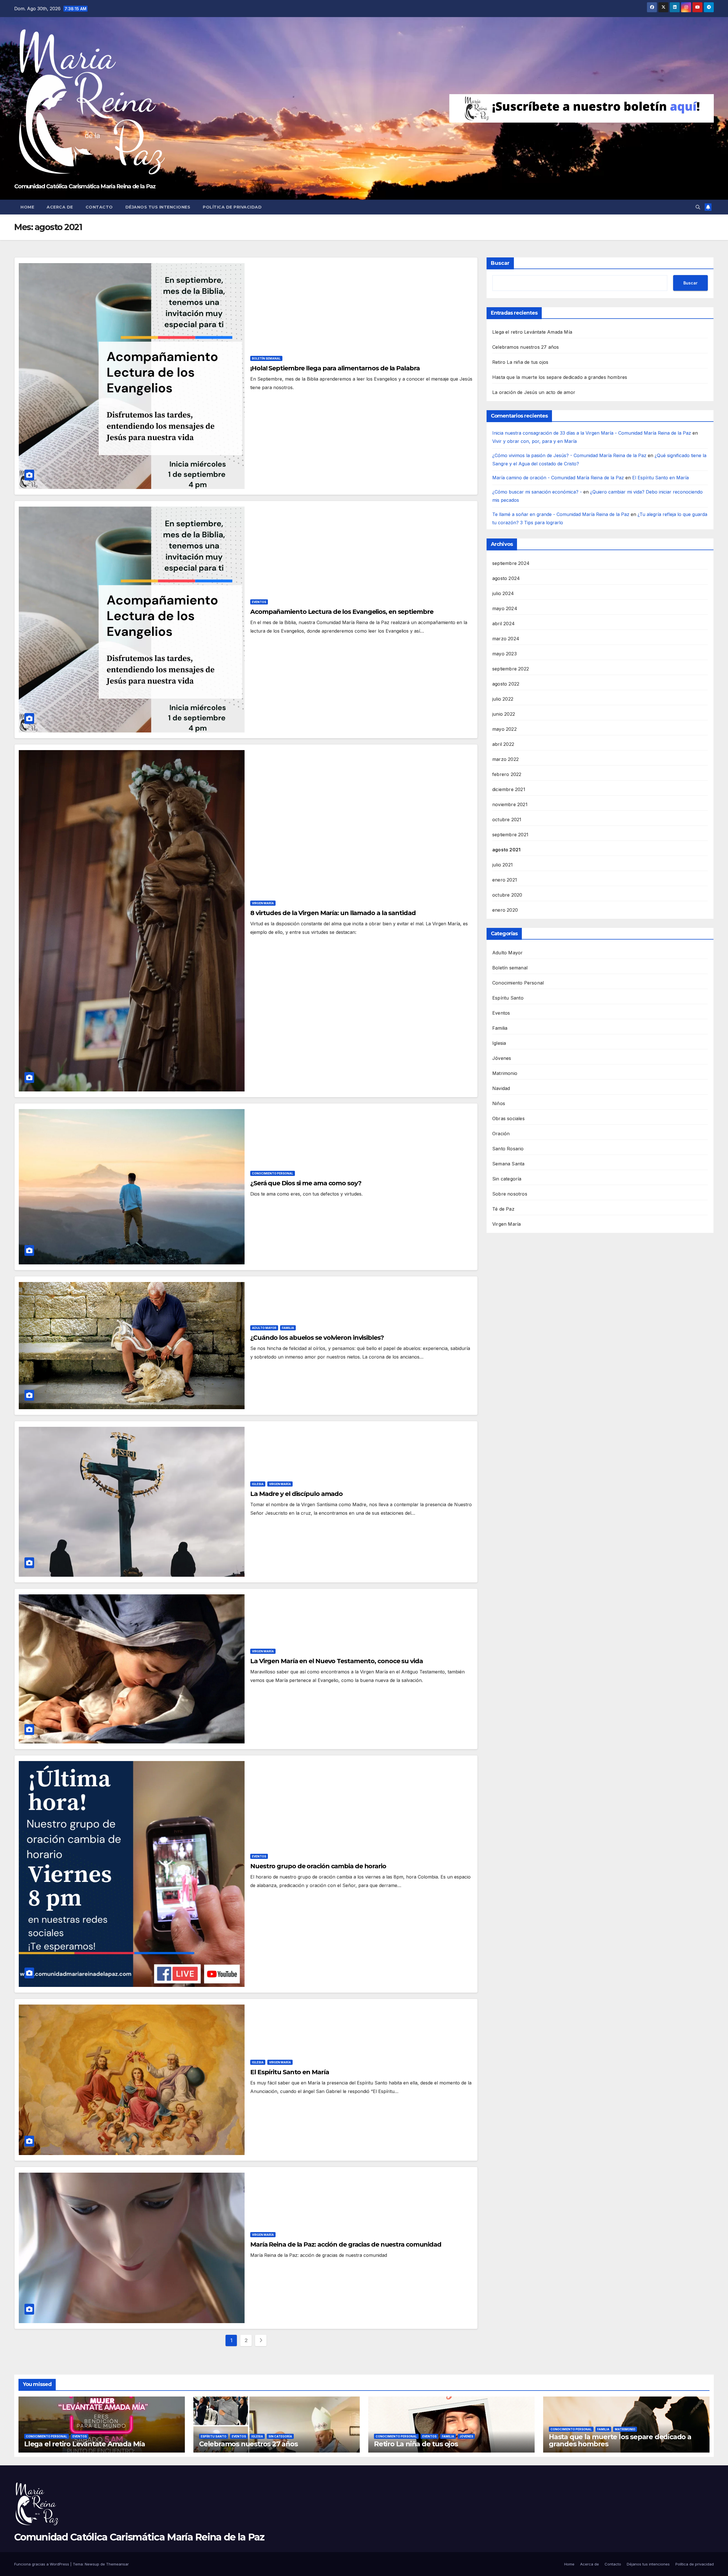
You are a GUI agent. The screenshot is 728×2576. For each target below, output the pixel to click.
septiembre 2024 (511, 563)
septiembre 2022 (511, 669)
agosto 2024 (506, 578)
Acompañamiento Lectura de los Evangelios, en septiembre (342, 612)
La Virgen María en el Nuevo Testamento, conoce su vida (337, 1661)
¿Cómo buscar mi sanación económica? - (537, 492)
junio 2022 (504, 714)
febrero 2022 (507, 774)
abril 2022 (503, 744)
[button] (698, 207)
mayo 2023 (504, 654)
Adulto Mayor (264, 1328)
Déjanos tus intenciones (158, 207)
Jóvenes (502, 1058)
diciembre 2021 (509, 789)
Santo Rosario (508, 1149)
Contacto (99, 207)
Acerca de (60, 207)
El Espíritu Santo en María (289, 2072)
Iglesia (258, 1484)
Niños (499, 1103)
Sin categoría (507, 1179)
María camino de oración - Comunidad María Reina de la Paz (558, 478)
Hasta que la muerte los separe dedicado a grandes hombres (560, 377)
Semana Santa (508, 1164)
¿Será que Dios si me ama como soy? (306, 1183)
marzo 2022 (505, 759)
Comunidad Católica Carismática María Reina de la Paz (85, 186)
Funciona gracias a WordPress (42, 2564)
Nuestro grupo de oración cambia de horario (318, 1866)
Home (27, 207)
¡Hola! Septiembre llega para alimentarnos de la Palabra (335, 368)
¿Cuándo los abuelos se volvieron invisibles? (317, 1338)
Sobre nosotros (510, 1194)
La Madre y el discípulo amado (296, 1494)
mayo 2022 (504, 729)
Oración (501, 1134)
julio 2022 (503, 699)
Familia (288, 1328)
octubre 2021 (507, 820)
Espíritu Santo (508, 998)
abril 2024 (503, 624)
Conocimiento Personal (273, 1173)
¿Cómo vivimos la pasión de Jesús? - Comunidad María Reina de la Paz (569, 455)
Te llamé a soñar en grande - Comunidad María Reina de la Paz (561, 514)
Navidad (501, 1088)
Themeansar (117, 2564)
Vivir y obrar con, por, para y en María (534, 441)
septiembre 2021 (510, 835)
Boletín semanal (266, 358)
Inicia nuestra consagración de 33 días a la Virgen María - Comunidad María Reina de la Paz (592, 433)
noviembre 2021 (510, 804)
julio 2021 (502, 865)
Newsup (92, 2564)
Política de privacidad (232, 207)
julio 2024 (503, 593)
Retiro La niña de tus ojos (520, 362)
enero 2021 (505, 880)
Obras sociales (508, 1118)
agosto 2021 (506, 850)
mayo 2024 (505, 608)
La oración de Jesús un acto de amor (534, 392)
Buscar (500, 263)
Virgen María (263, 903)
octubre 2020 (507, 895)
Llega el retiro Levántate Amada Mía (532, 332)
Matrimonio (505, 1073)
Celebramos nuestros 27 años (526, 347)
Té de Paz (503, 1209)
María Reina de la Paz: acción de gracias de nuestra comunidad (346, 2244)
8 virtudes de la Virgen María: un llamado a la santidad (333, 913)
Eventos (259, 602)
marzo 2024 (506, 639)
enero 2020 (505, 910)
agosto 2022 (506, 684)
